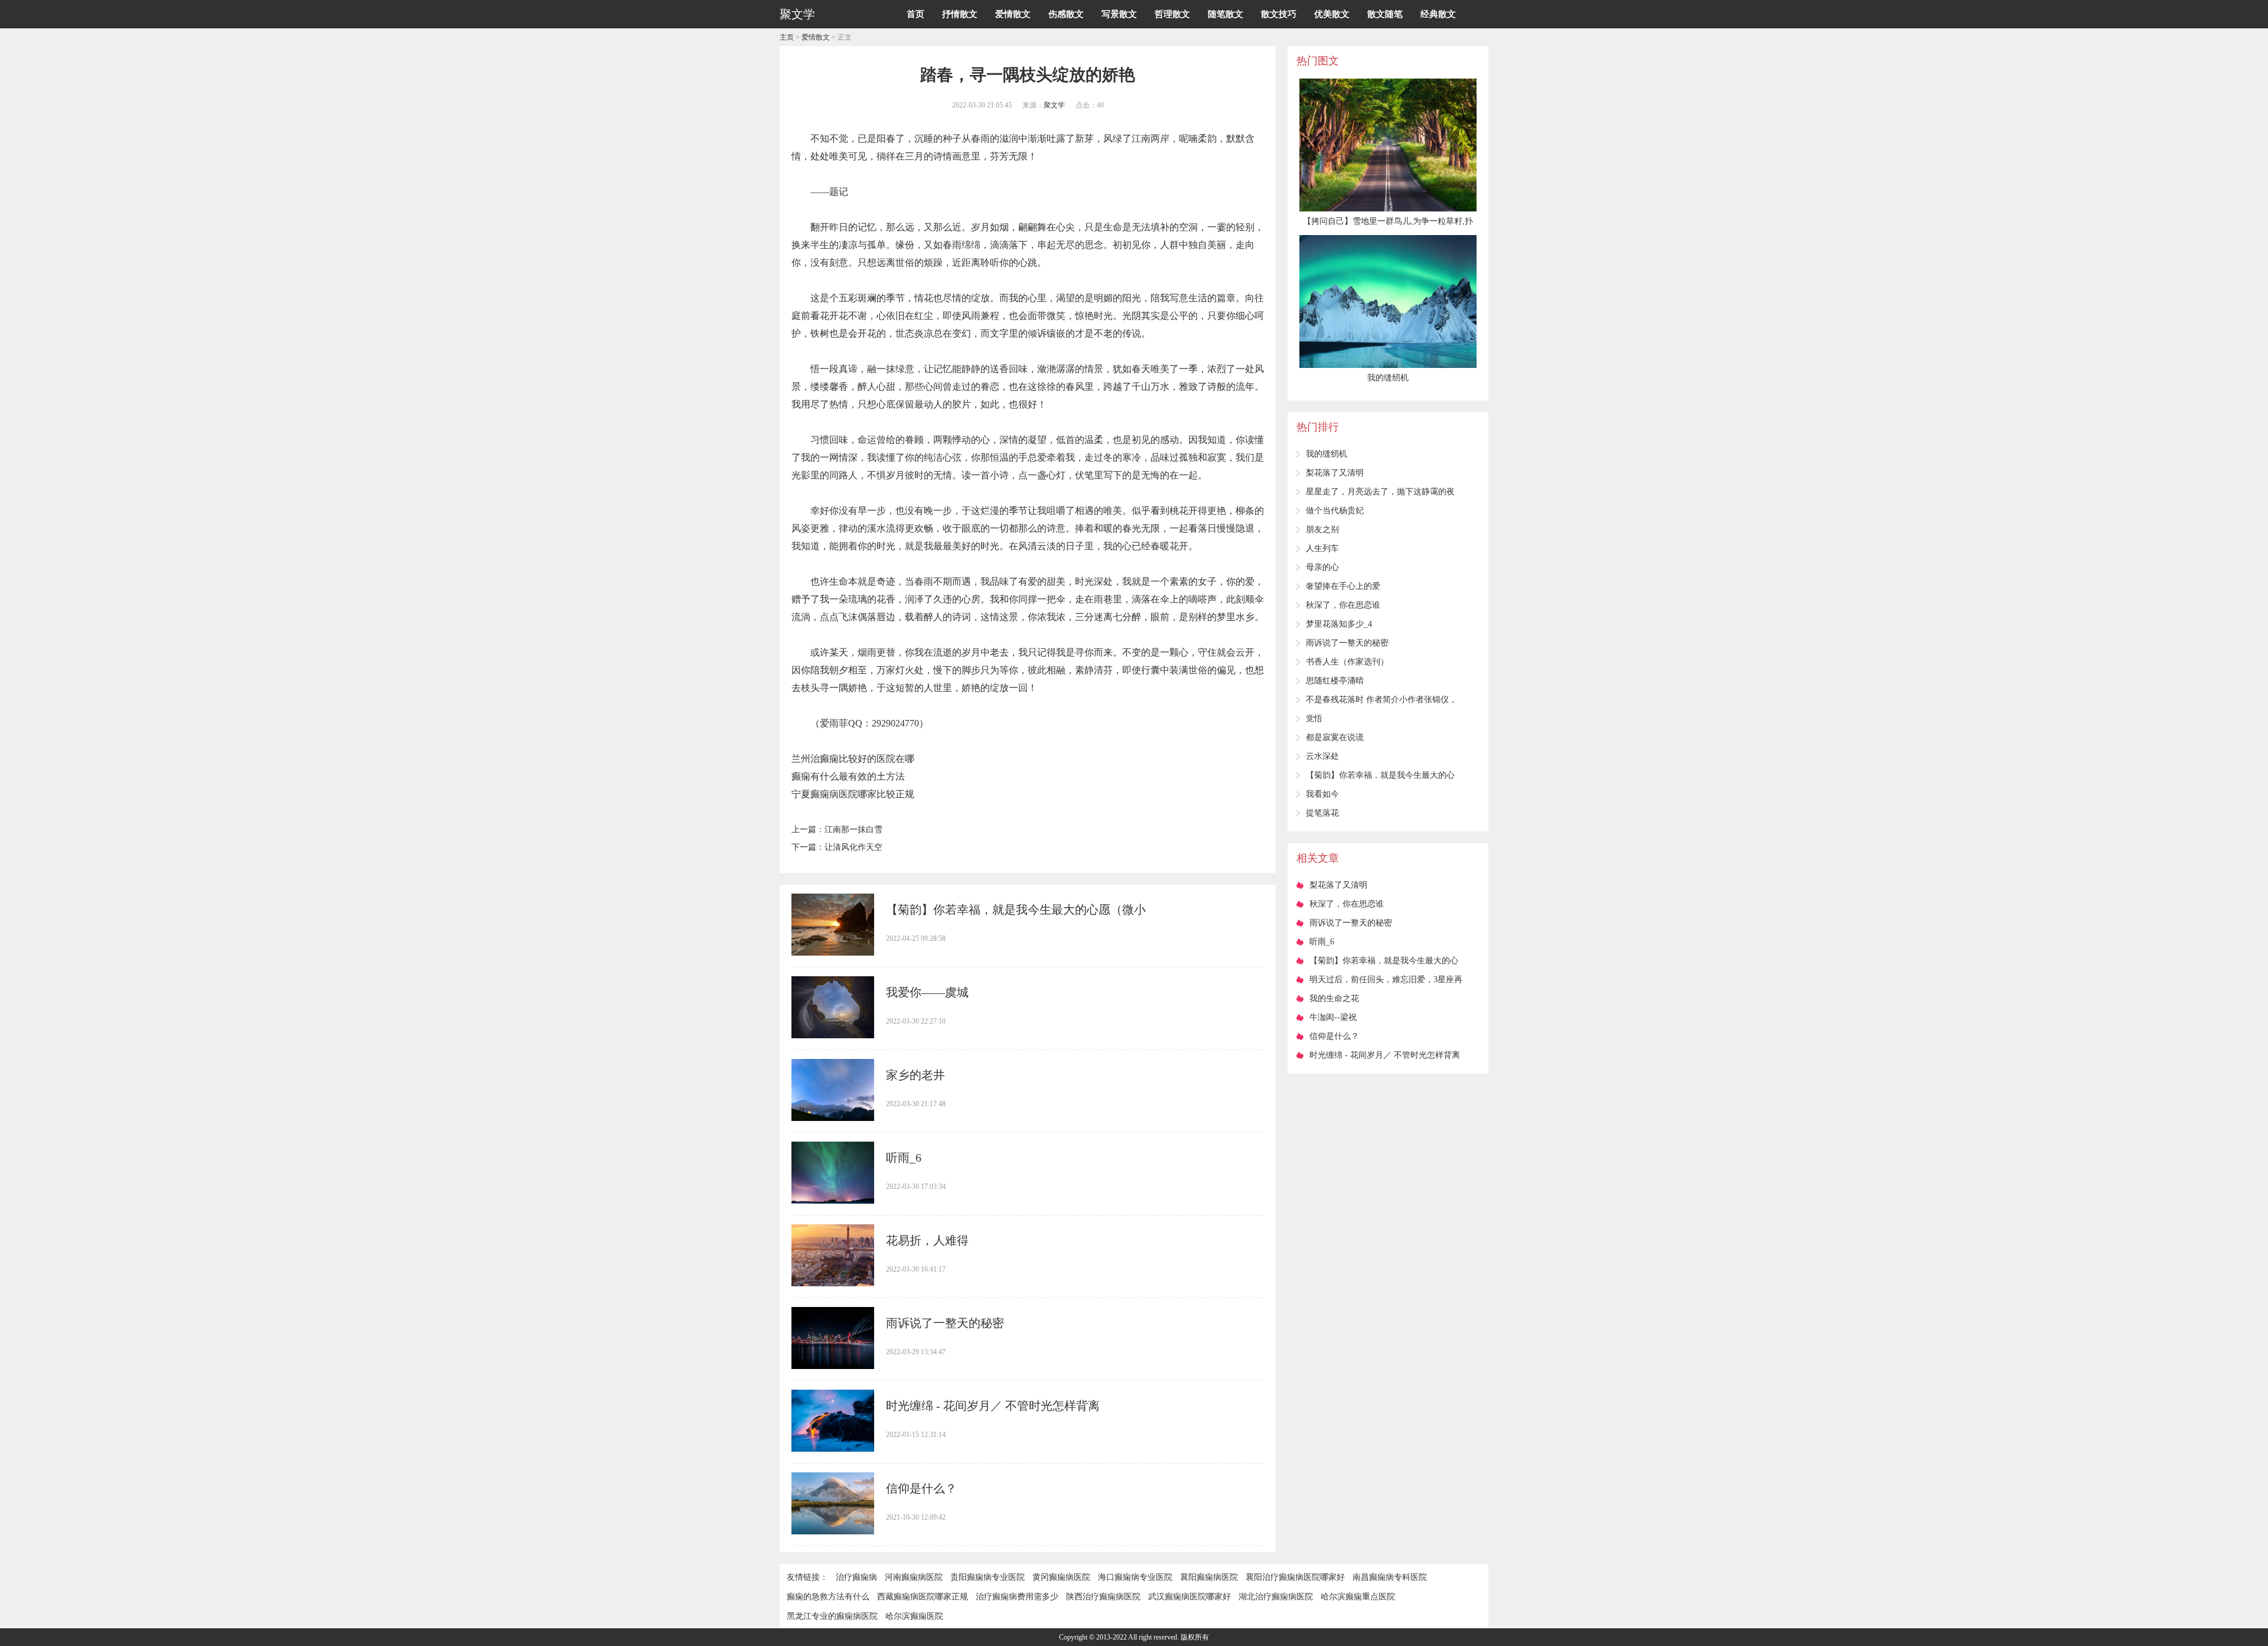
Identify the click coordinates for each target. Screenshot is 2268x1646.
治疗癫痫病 (856, 1577)
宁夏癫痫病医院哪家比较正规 (853, 794)
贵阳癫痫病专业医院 (988, 1577)
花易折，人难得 (927, 1240)
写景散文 (1119, 14)
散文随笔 (1385, 14)
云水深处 (1322, 756)
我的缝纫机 (1327, 454)
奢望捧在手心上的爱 (1343, 586)
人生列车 (1322, 548)
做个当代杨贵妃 (1335, 511)
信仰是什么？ (921, 1488)
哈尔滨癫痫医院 (914, 1616)
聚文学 (1054, 105)
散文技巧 (1279, 14)
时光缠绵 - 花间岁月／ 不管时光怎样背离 (993, 1406)
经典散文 (1438, 14)
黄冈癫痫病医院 (1061, 1577)
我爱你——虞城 (927, 992)
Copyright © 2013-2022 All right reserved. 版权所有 (1134, 1637)
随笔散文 (1226, 14)
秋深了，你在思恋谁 (1343, 605)
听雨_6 (904, 1158)
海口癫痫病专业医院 (1135, 1577)
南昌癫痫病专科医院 (1390, 1577)
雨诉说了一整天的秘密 (945, 1323)
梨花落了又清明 (1335, 473)
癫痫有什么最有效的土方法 (848, 776)
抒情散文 (960, 14)
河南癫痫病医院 (914, 1577)
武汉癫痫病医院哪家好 (1190, 1597)
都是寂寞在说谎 (1335, 737)
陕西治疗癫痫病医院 (1103, 1597)
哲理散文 (1172, 14)
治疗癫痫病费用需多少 (1017, 1597)
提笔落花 (1322, 813)
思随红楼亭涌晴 (1335, 681)
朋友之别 (1322, 529)
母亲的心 (1322, 567)
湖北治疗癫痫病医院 (1276, 1597)
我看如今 (1322, 794)
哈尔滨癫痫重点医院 (1358, 1597)
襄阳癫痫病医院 (1209, 1577)
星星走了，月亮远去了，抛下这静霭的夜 (1380, 492)
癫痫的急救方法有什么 (828, 1597)
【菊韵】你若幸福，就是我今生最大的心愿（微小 (1016, 910)
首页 (915, 14)
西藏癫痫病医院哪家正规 (923, 1597)
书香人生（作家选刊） (1347, 662)
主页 (787, 37)
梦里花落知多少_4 (1339, 624)
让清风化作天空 (853, 847)
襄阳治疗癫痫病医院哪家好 (1295, 1577)
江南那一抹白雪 (853, 829)
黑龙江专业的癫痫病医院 (832, 1616)
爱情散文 (1013, 14)
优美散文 (1332, 14)
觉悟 (1314, 718)
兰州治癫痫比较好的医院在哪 (853, 759)
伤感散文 (1066, 14)
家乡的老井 (915, 1075)
